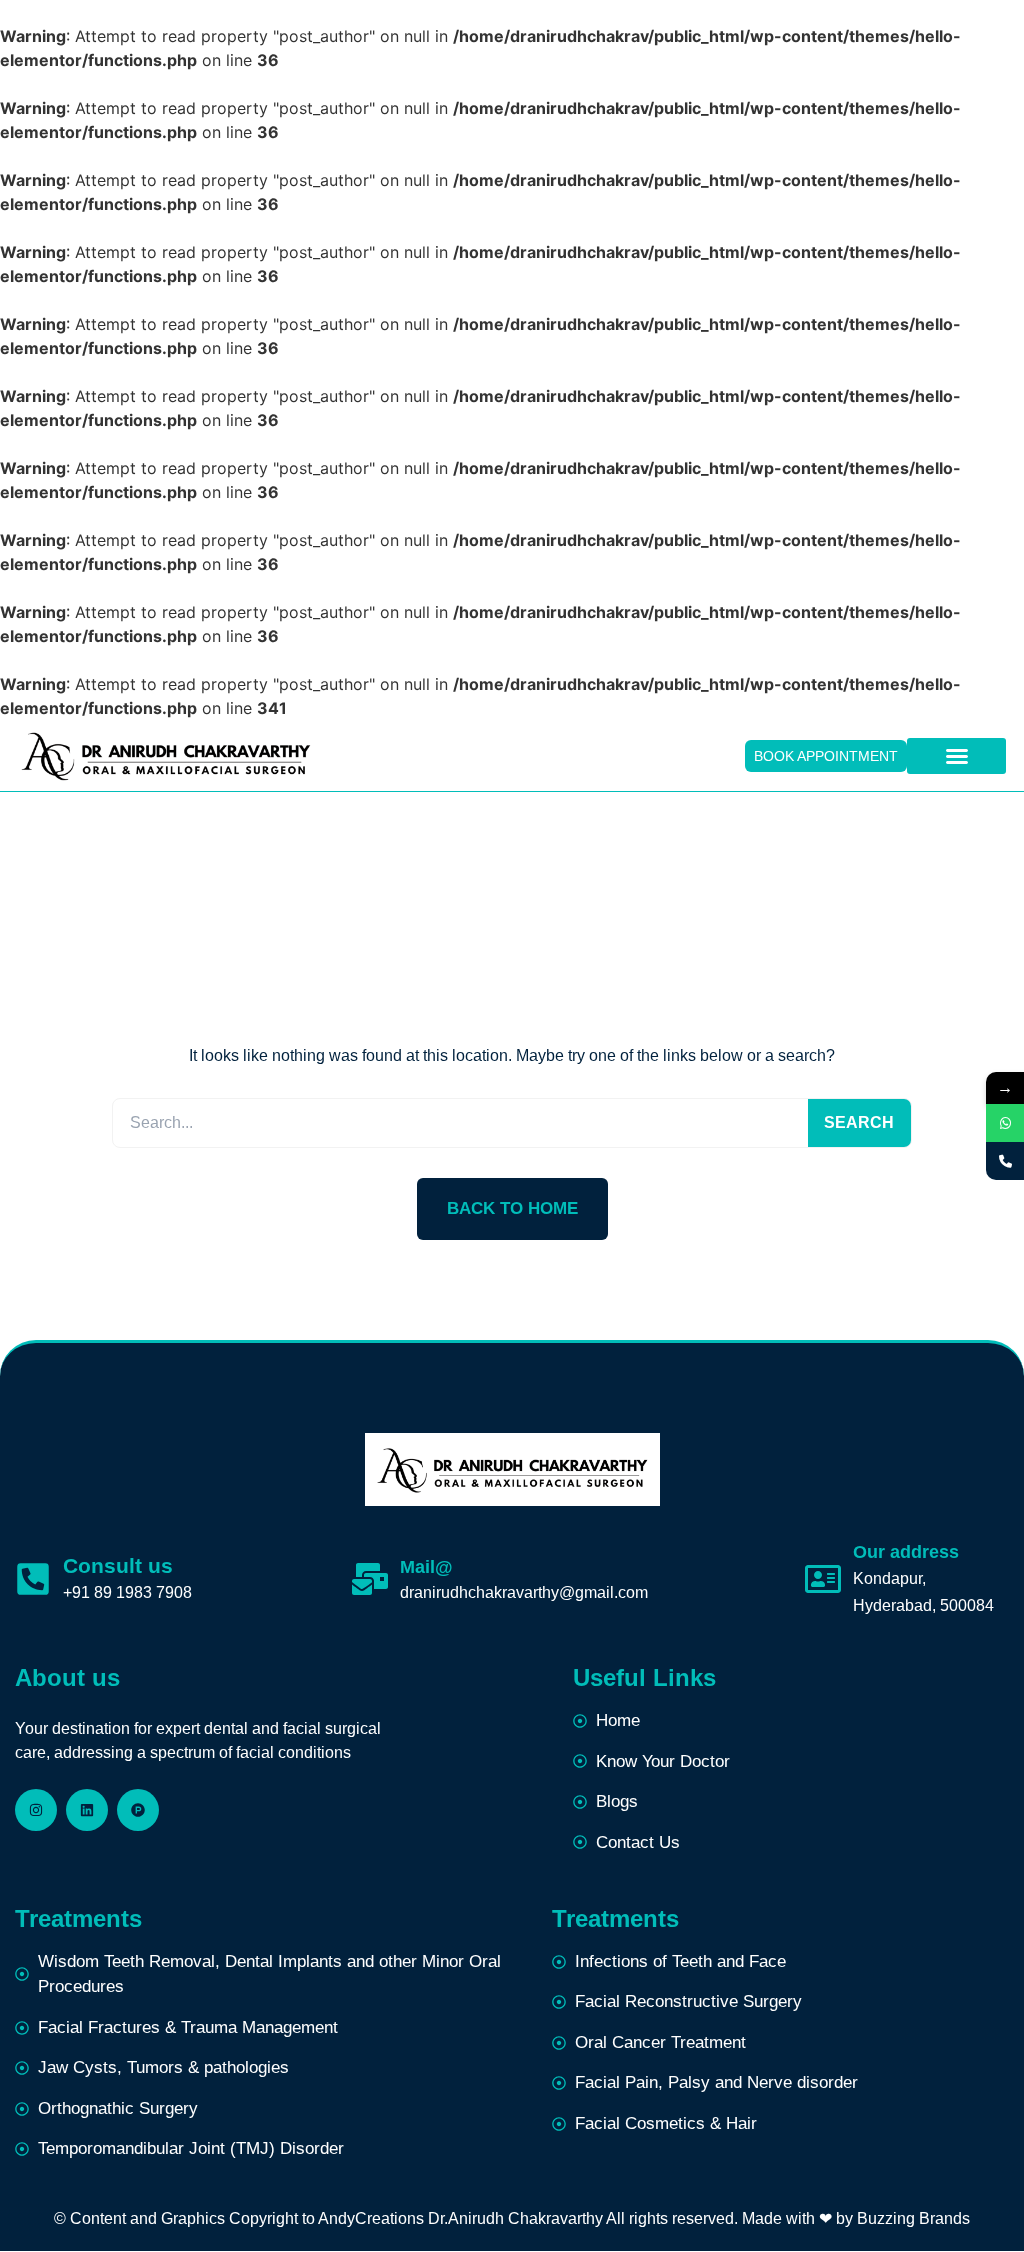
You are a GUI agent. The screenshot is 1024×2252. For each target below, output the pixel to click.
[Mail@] (370, 1579)
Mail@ (426, 1567)
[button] (956, 756)
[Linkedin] (87, 1810)
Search (859, 1122)
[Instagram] (36, 1810)
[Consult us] (33, 1579)
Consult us (118, 1565)
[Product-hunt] (138, 1810)
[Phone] (1005, 1161)
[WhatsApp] (1005, 1123)
